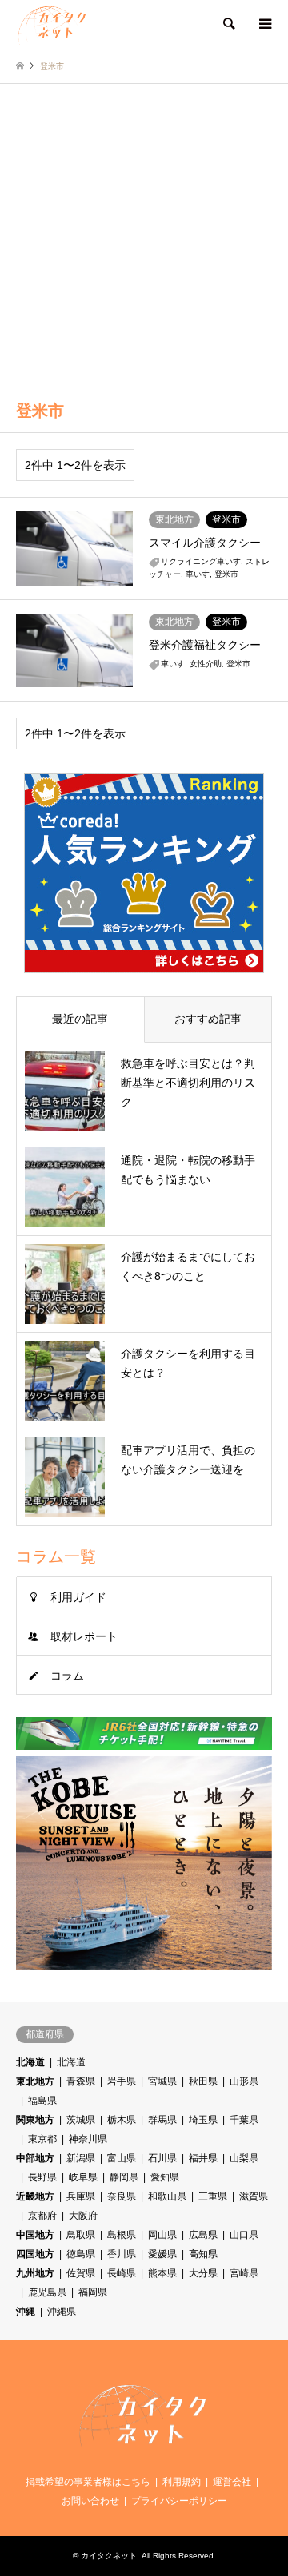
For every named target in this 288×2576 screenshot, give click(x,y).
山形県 (244, 2081)
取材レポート (84, 1636)
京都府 (42, 2216)
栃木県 (122, 2120)
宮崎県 (244, 2273)
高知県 (203, 2254)
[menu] (264, 24)
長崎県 (122, 2273)
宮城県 (162, 2081)
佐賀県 (81, 2273)
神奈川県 (88, 2139)
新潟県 (81, 2158)
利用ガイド (78, 1597)
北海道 (30, 2062)
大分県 (203, 2273)
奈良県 (122, 2196)
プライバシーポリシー (179, 2501)
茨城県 (81, 2120)
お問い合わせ (90, 2501)
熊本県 (162, 2273)
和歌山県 (167, 2196)
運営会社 (232, 2482)
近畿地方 (35, 2196)
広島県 (203, 2235)
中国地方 (35, 2235)
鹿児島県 (47, 2292)
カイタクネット (109, 2556)
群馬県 (162, 2120)
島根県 (122, 2235)
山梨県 (244, 2158)
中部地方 (35, 2158)
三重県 (213, 2196)
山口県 (244, 2235)
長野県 (42, 2177)
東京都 (42, 2139)
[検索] (228, 24)
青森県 (81, 2081)
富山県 (122, 2158)
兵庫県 (81, 2196)
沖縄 (26, 2312)
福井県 (203, 2158)
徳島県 (81, 2254)
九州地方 (35, 2273)
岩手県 (122, 2081)
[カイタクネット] (53, 24)
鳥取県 (81, 2235)
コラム (67, 1676)
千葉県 (244, 2120)
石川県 (162, 2158)
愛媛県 (162, 2254)
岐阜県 (83, 2177)
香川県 (122, 2254)
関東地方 (35, 2120)
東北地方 (35, 2081)
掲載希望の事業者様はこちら (88, 2482)
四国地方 (35, 2254)
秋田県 (203, 2081)
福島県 (42, 2101)
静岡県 (124, 2177)
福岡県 (93, 2292)
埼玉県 (203, 2120)
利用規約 (182, 2482)
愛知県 (165, 2177)
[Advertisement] (144, 236)
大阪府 (83, 2216)
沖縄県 (62, 2312)
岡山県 (162, 2235)
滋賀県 (254, 2196)
